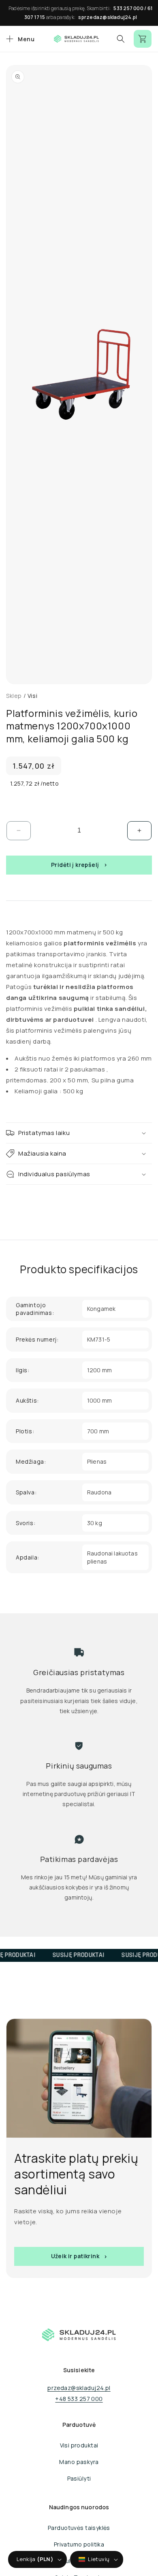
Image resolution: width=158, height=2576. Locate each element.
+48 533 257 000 (79, 2399)
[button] (19, 39)
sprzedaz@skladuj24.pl (108, 17)
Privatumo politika (79, 2544)
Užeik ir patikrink (75, 2256)
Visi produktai (79, 2445)
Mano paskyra (79, 2462)
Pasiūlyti (79, 2478)
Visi (32, 696)
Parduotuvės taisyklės (79, 2528)
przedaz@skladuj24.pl (79, 2388)
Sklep (14, 696)
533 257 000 (128, 8)
